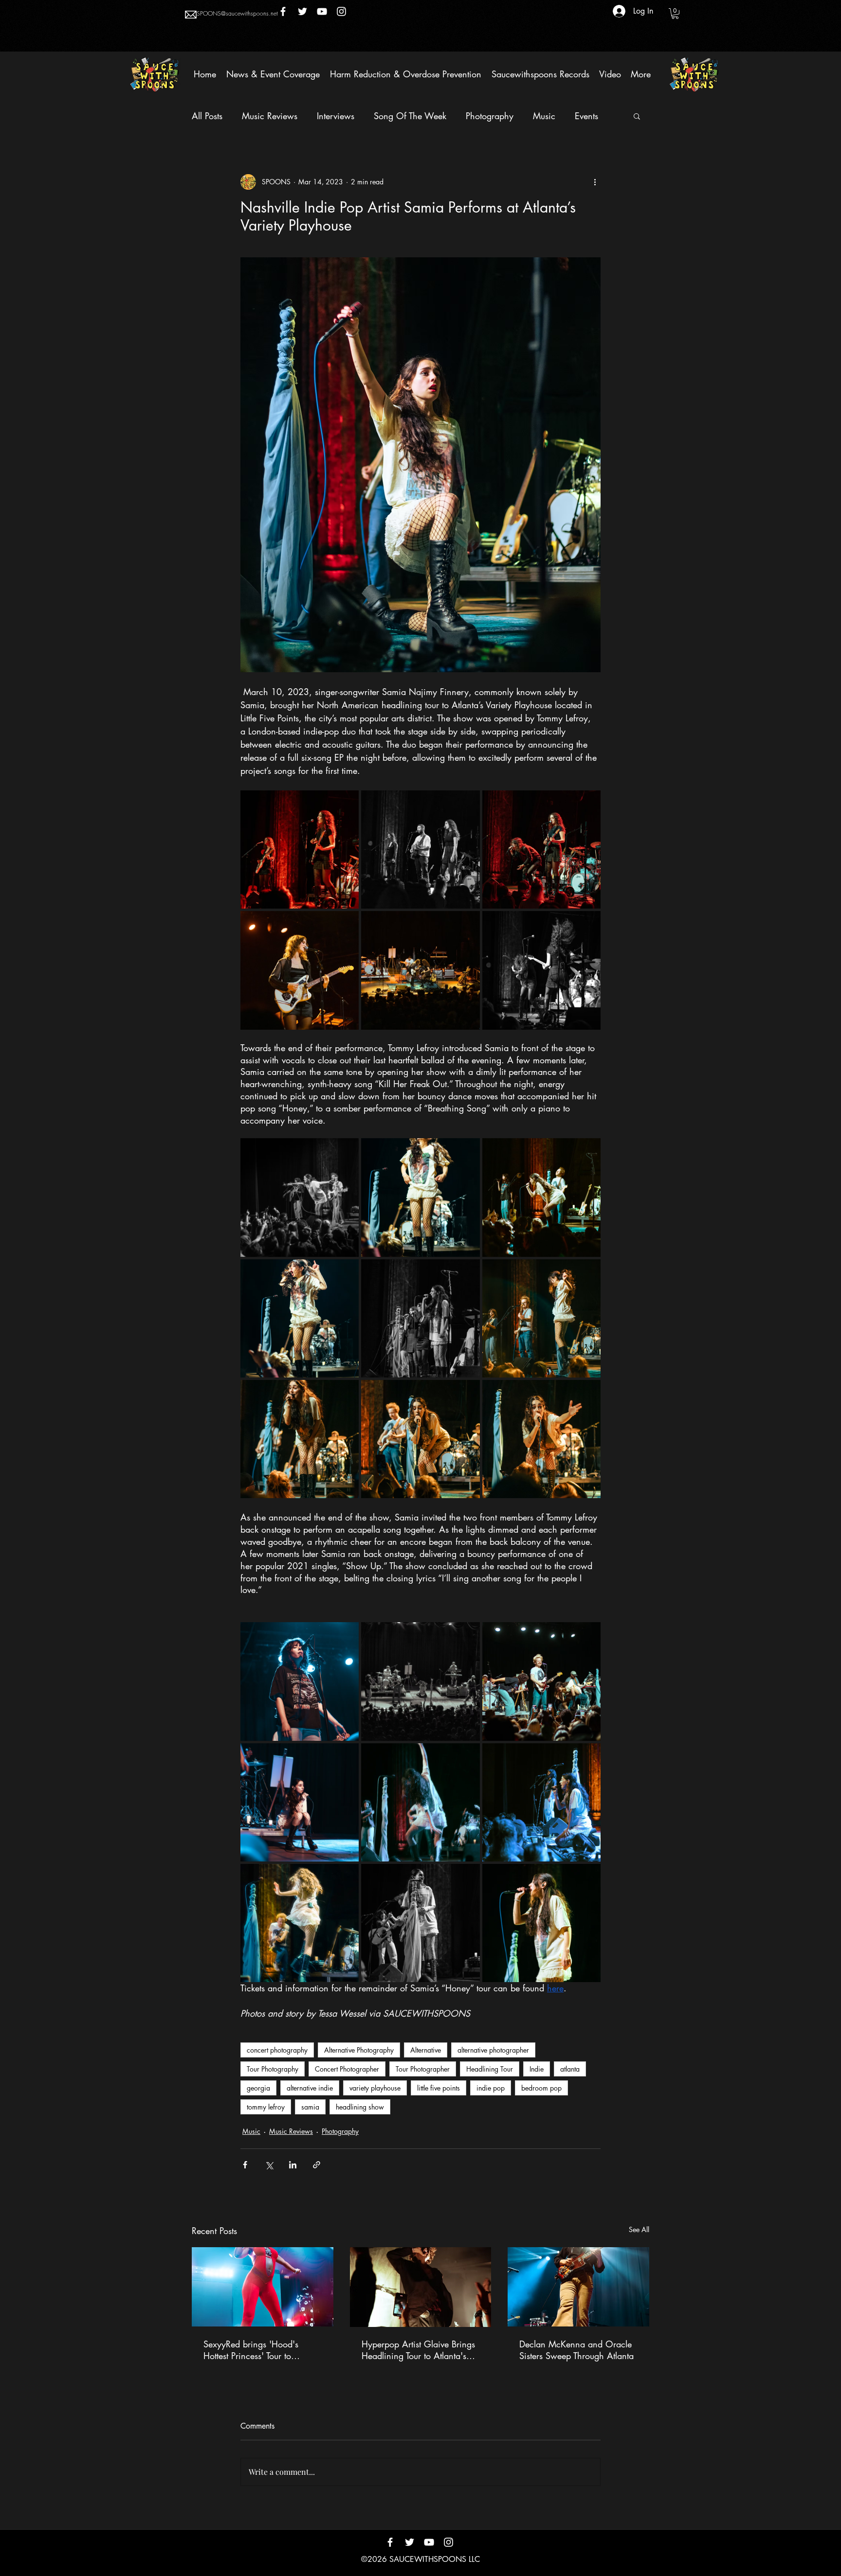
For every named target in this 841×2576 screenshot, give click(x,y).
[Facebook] (283, 11)
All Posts (207, 116)
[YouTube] (322, 11)
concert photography (277, 2050)
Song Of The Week (410, 116)
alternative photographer (493, 2050)
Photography (490, 116)
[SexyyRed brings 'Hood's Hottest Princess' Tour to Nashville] (263, 2287)
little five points (439, 2088)
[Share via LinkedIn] (293, 2165)
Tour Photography (273, 2069)
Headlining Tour (490, 2069)
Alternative (426, 2050)
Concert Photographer (347, 2069)
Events (586, 116)
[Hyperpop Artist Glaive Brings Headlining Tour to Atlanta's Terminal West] (421, 2287)
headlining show (360, 2107)
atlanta (570, 2069)
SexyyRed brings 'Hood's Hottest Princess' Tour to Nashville (251, 2350)
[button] (675, 14)
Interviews (336, 116)
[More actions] (595, 182)
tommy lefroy (266, 2107)
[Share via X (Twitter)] (269, 2165)
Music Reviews (270, 116)
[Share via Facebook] (245, 2165)
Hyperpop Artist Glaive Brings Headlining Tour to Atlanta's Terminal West (418, 2350)
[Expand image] (300, 850)
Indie (537, 2069)
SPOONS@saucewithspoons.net (237, 13)
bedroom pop (541, 2088)
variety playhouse (375, 2088)
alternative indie (310, 2088)
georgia (258, 2088)
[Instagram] (341, 11)
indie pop (491, 2088)
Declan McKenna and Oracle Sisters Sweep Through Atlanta (576, 2350)
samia (310, 2107)
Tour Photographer (423, 2069)
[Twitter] (302, 11)
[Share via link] (317, 2165)
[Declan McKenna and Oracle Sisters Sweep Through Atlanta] (578, 2287)
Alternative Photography (359, 2050)
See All (639, 2229)
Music (544, 116)
